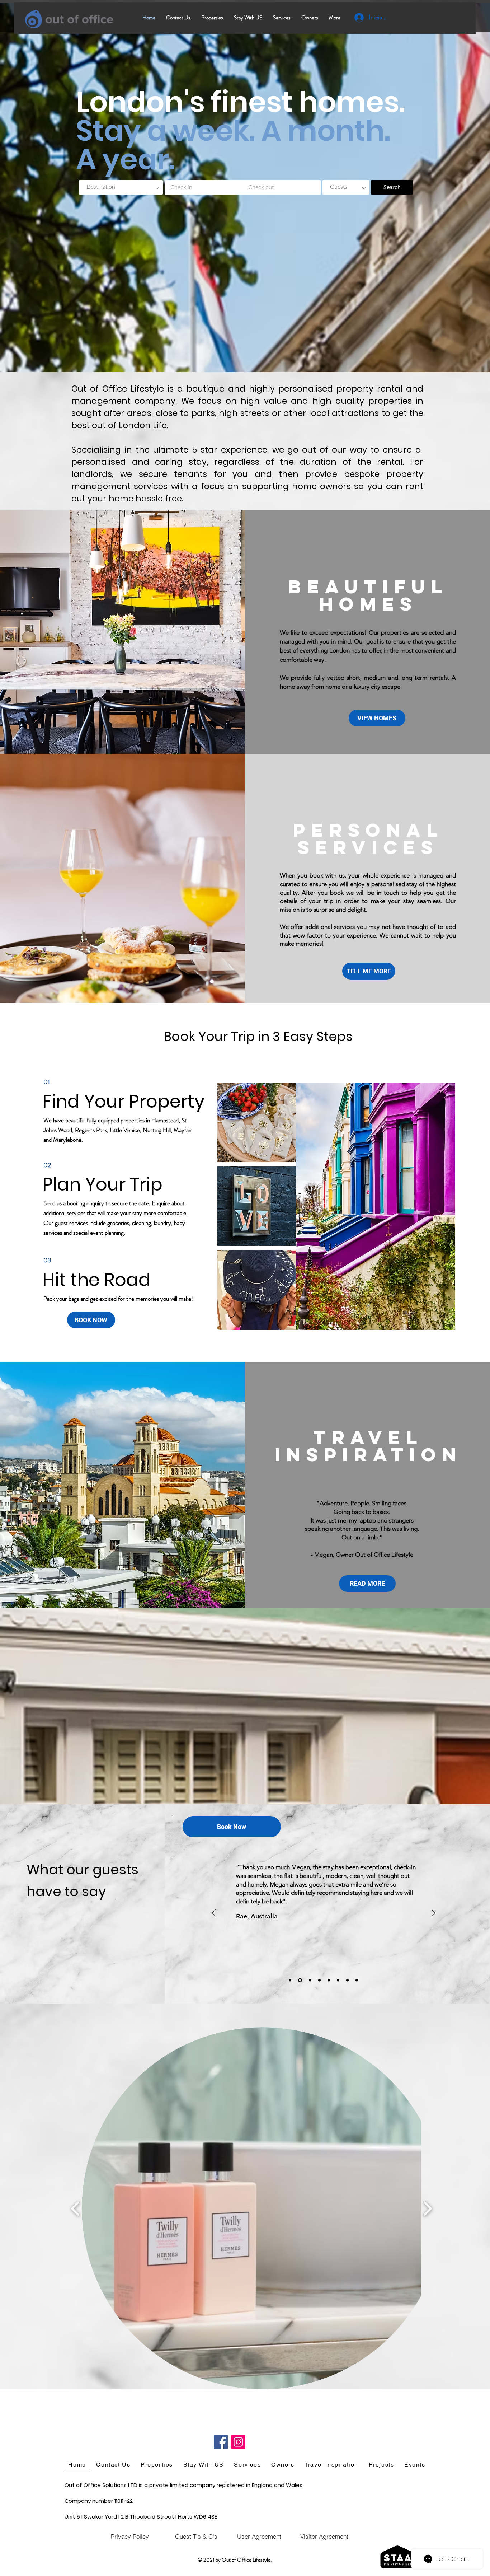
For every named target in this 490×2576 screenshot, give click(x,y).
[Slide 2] (329, 1980)
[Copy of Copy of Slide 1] (357, 1980)
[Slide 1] (347, 1980)
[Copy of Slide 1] (309, 1980)
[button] (263, 2208)
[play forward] (427, 2208)
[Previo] (214, 1914)
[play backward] (76, 2208)
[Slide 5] (319, 1980)
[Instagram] (238, 2442)
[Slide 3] (338, 1980)
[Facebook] (221, 2442)
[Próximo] (433, 1914)
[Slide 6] (290, 1980)
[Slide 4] (299, 1980)
